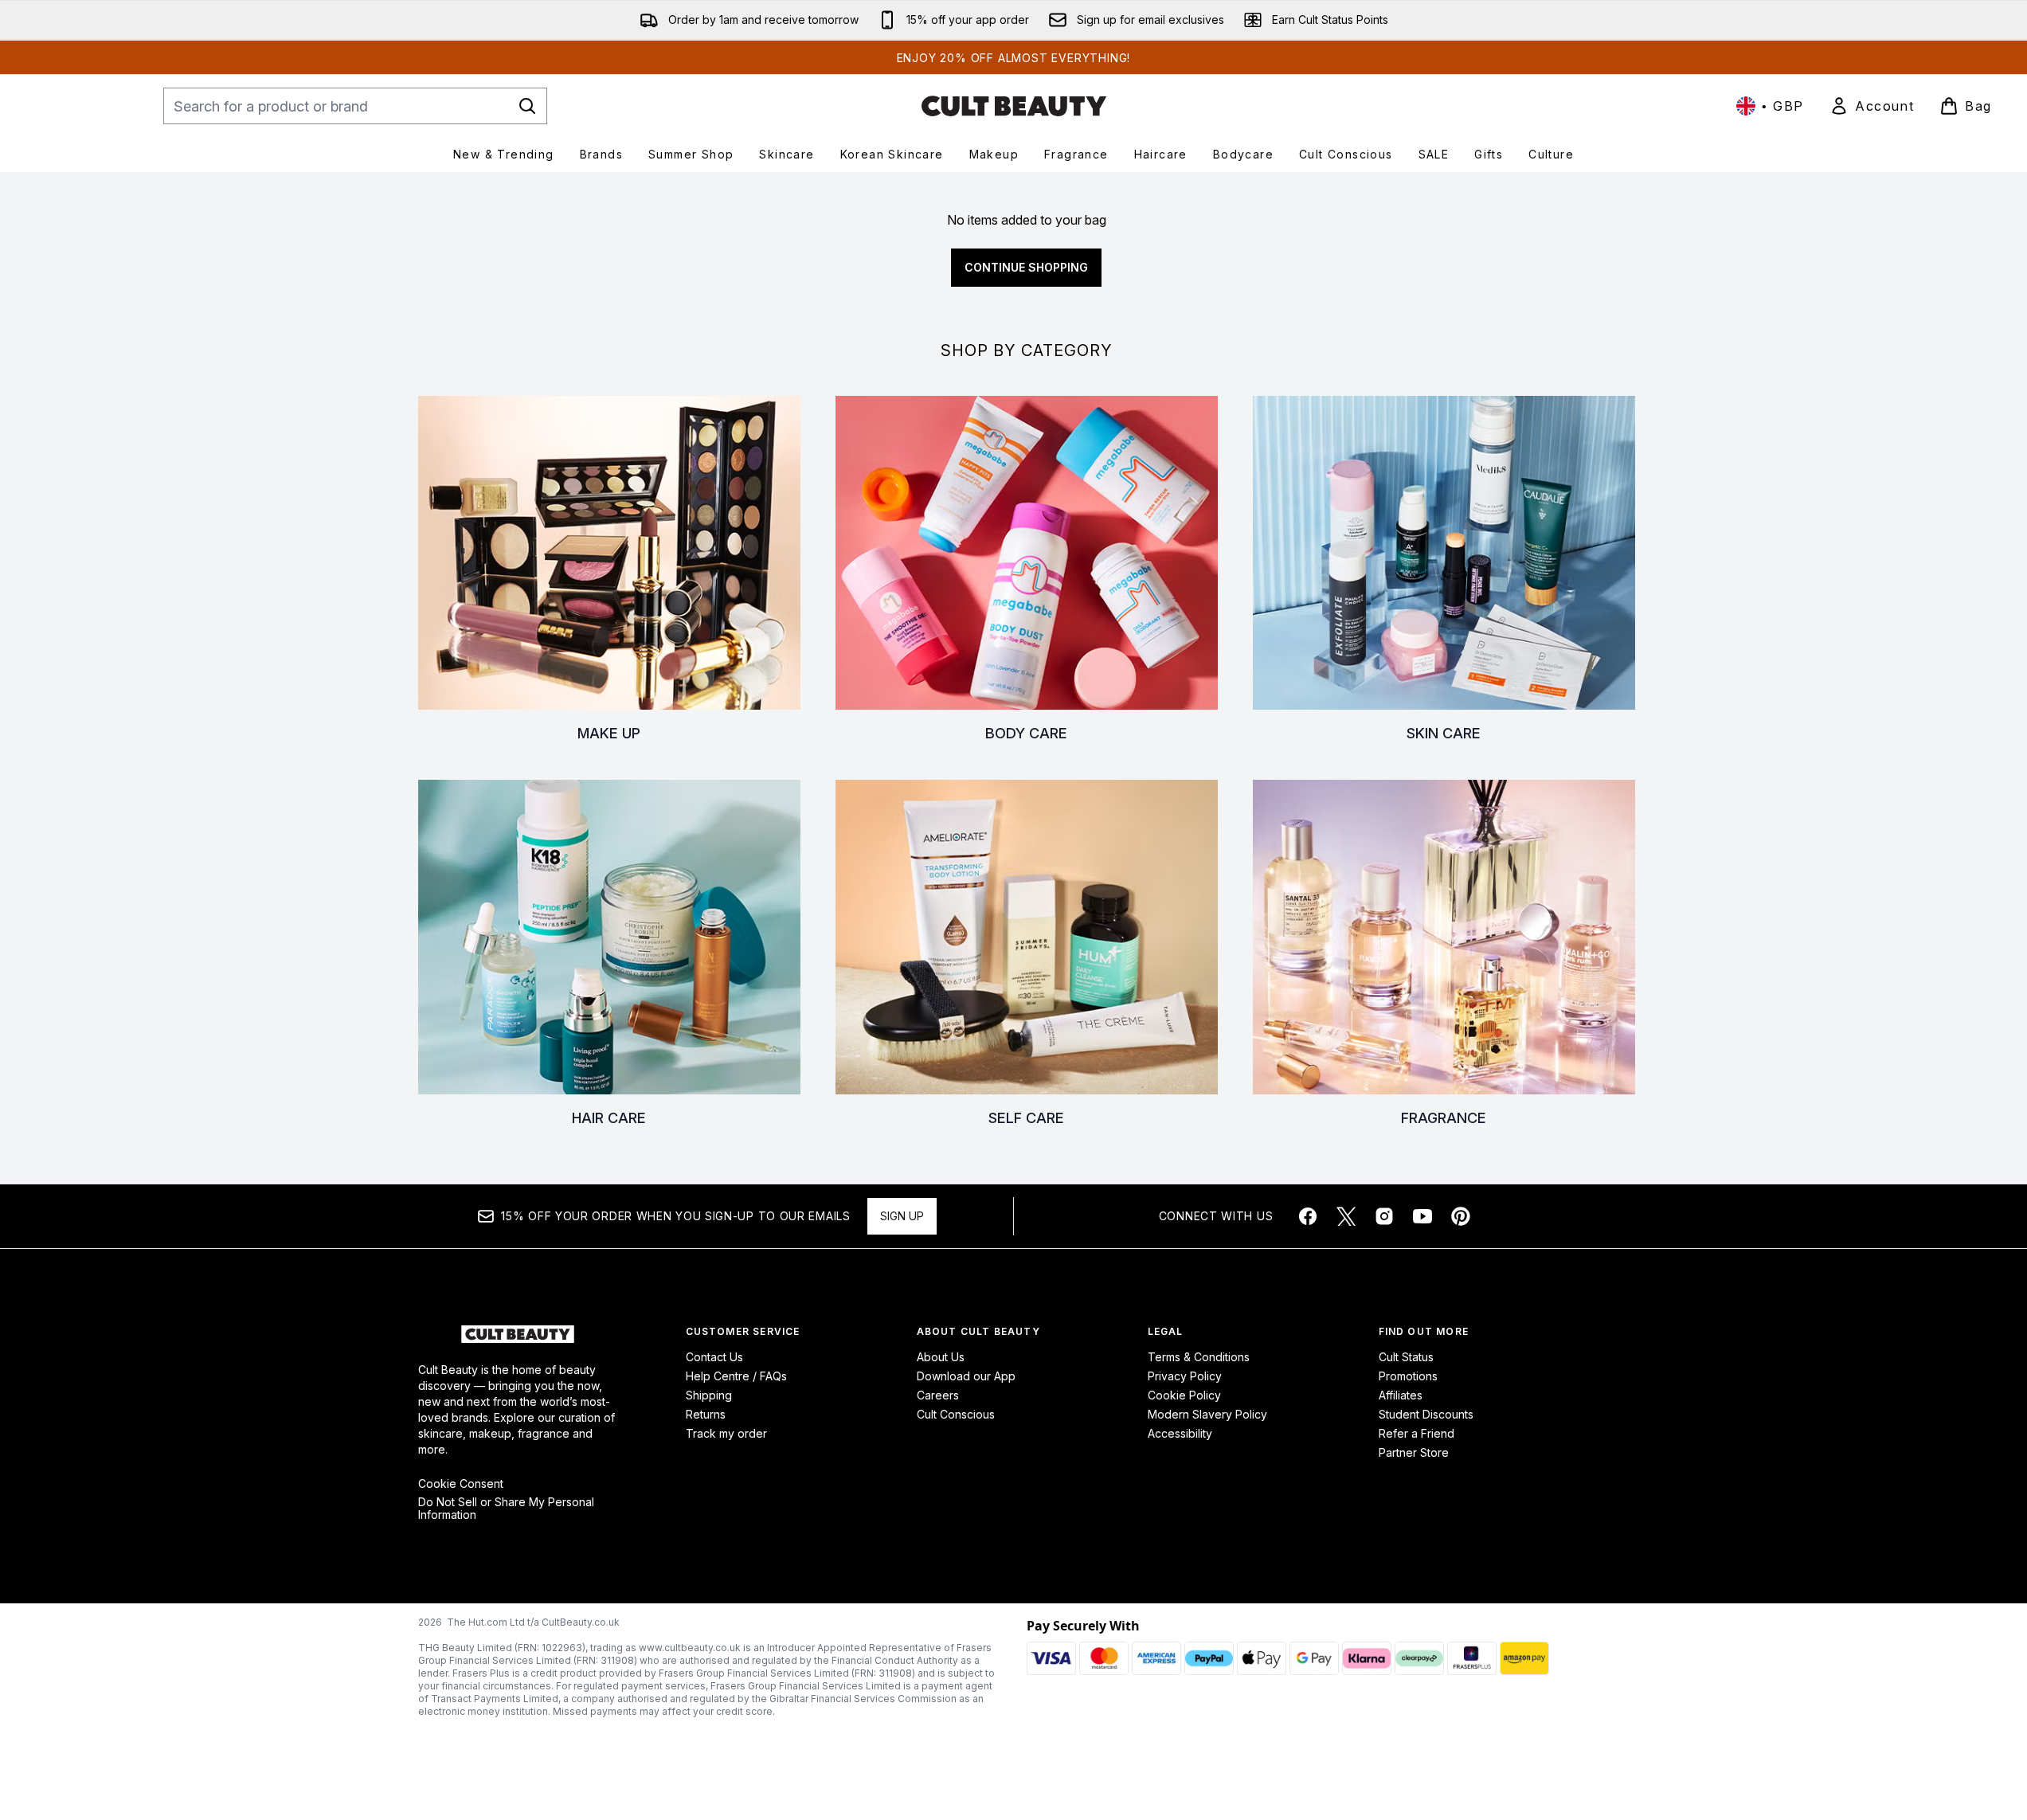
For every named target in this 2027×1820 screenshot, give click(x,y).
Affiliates (1401, 1395)
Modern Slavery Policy (1207, 1414)
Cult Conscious (956, 1414)
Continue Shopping (1026, 267)
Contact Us (714, 1357)
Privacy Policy (1185, 1376)
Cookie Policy (1184, 1395)
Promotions (1408, 1376)
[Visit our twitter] (1346, 1216)
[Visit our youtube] (1422, 1216)
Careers (938, 1395)
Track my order (726, 1433)
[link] (1872, 106)
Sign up (902, 1216)
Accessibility (1180, 1433)
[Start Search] (527, 106)
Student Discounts (1426, 1414)
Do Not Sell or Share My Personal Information (506, 1509)
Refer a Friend (1417, 1433)
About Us (941, 1357)
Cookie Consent (461, 1484)
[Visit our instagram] (1384, 1216)
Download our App (966, 1376)
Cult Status (1406, 1357)
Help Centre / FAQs (736, 1376)
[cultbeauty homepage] (1014, 106)
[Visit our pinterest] (1461, 1216)
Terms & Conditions (1199, 1357)
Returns (706, 1414)
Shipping (709, 1395)
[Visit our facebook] (1308, 1216)
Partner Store (1414, 1452)
